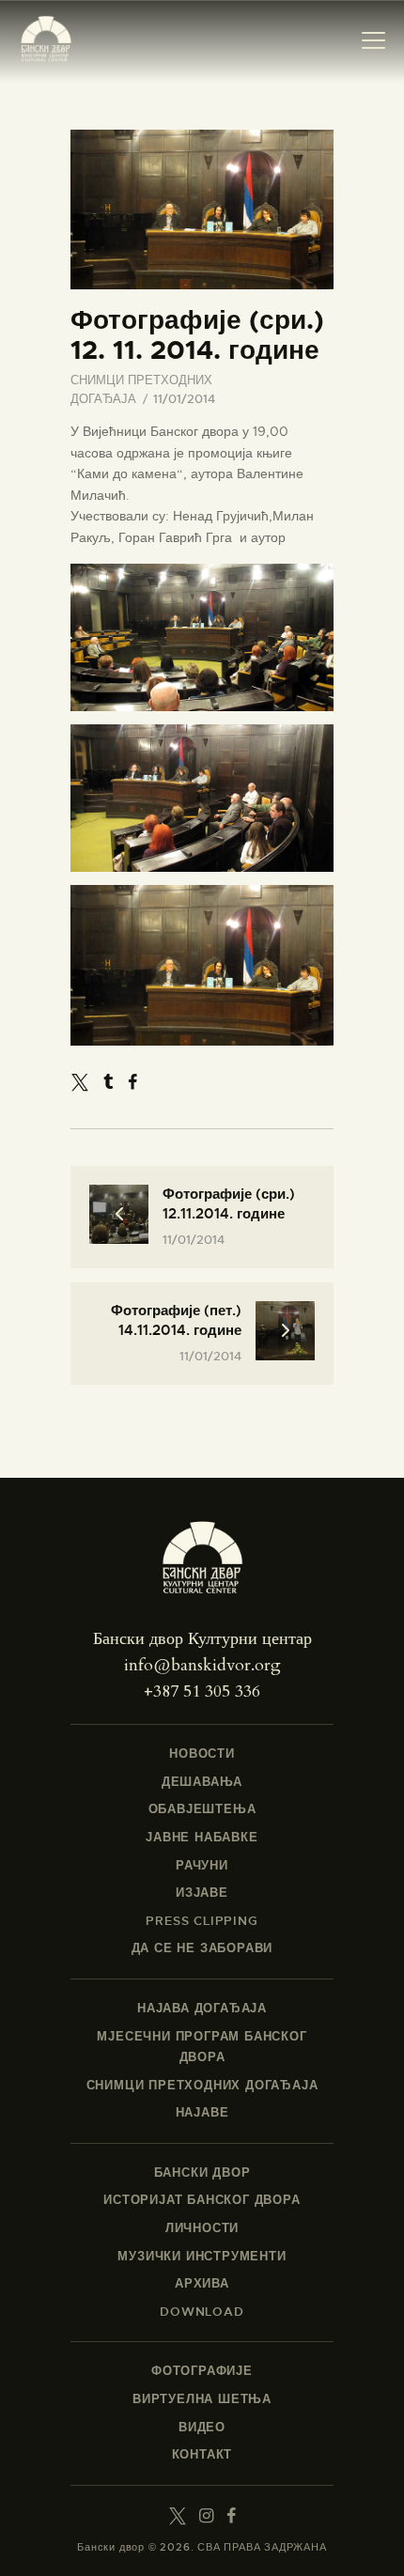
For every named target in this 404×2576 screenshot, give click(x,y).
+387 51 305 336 (202, 1691)
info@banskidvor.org (202, 1665)
